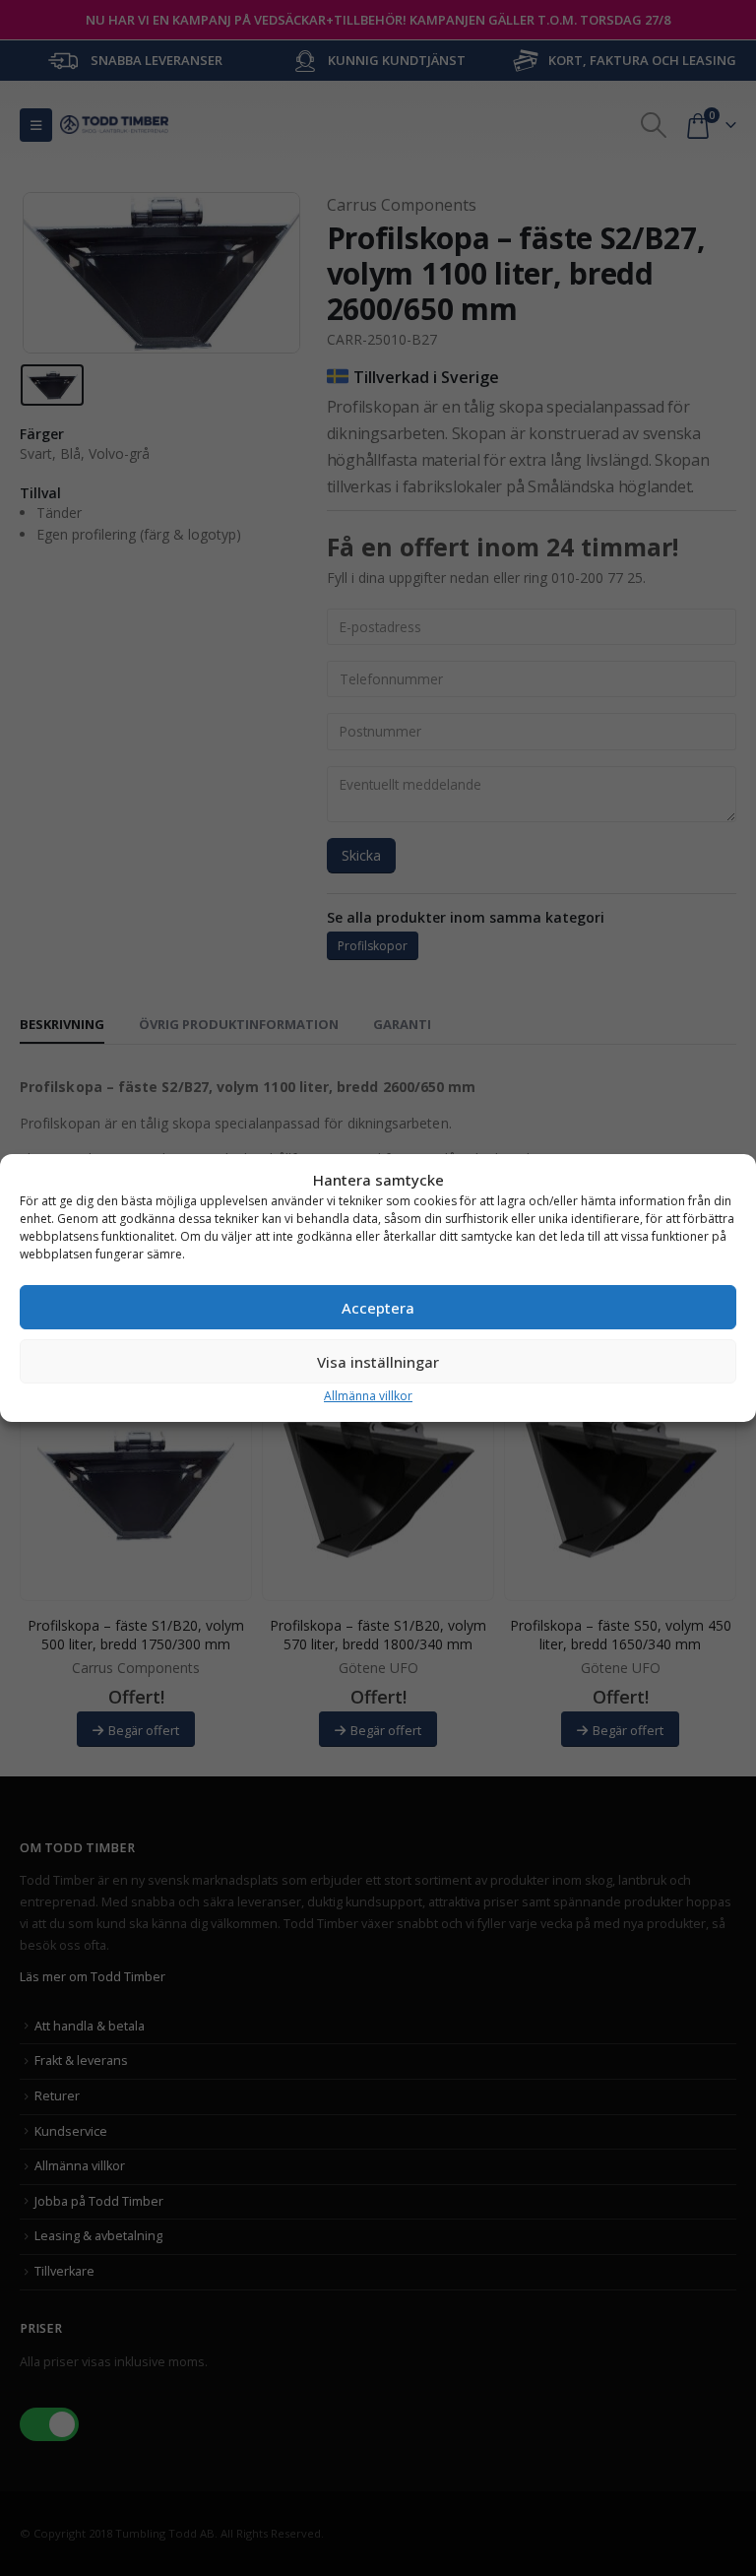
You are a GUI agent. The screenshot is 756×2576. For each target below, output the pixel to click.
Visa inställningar (378, 1362)
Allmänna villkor (368, 1396)
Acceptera (378, 1308)
